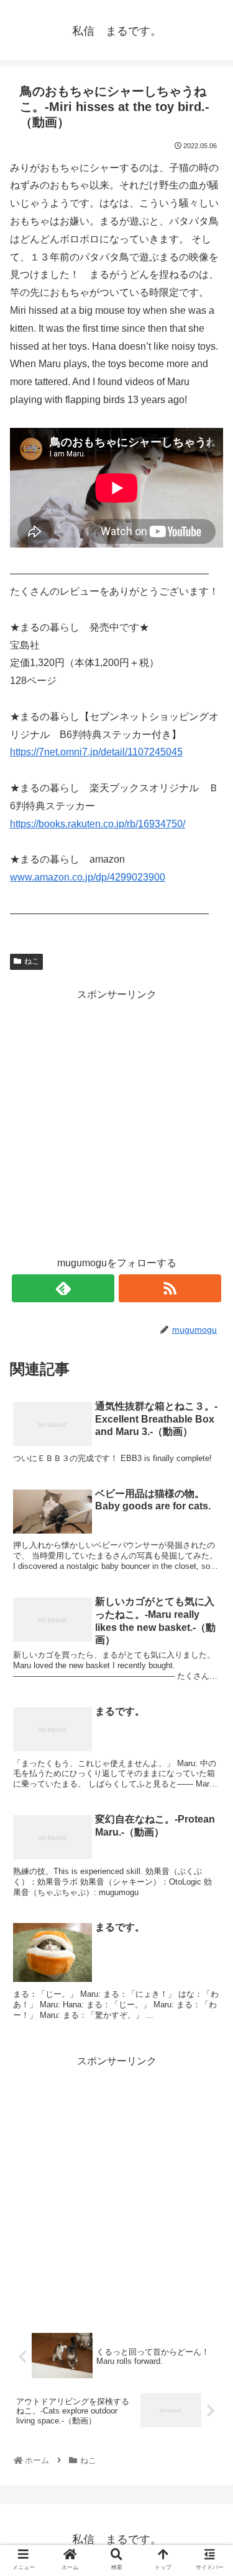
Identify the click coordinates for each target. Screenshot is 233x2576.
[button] (208, 1608)
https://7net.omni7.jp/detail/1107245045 (96, 752)
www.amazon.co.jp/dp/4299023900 (88, 877)
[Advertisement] (116, 1120)
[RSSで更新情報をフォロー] (170, 1288)
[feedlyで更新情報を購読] (63, 1288)
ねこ (32, 961)
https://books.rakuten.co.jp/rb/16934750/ (98, 824)
